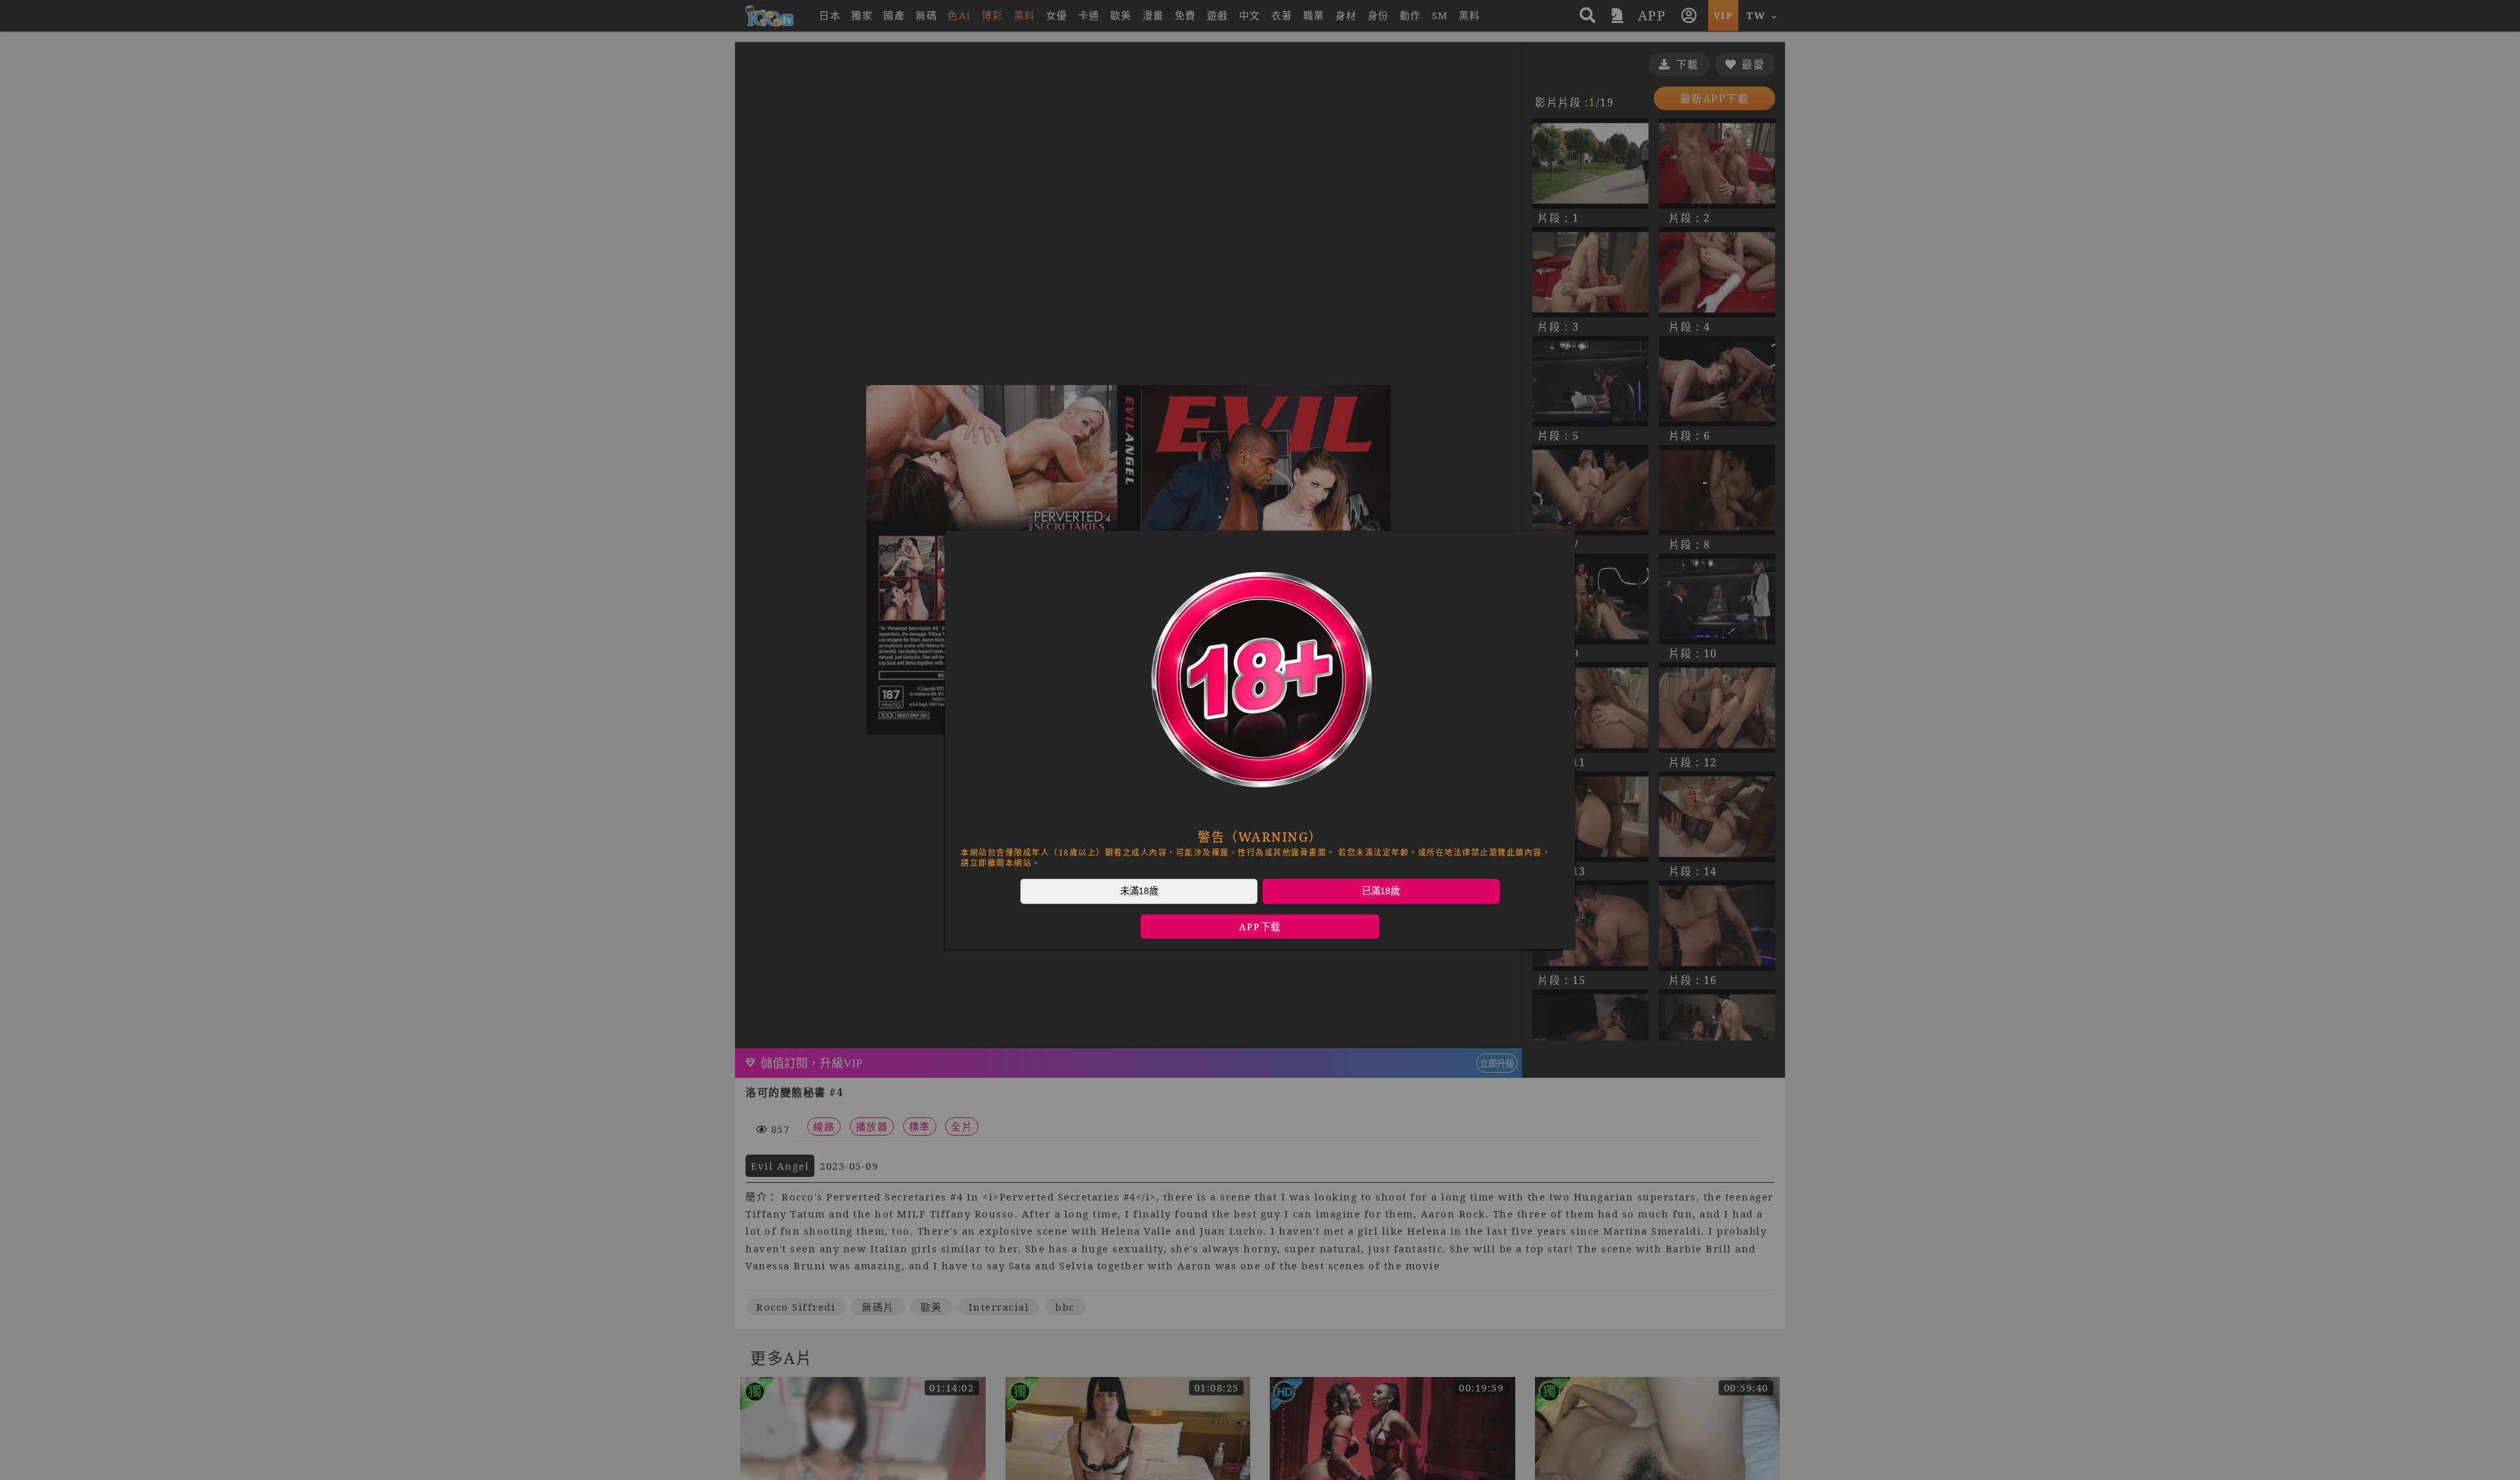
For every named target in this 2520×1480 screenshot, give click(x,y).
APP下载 (1260, 927)
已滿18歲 (1381, 891)
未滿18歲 (1139, 891)
